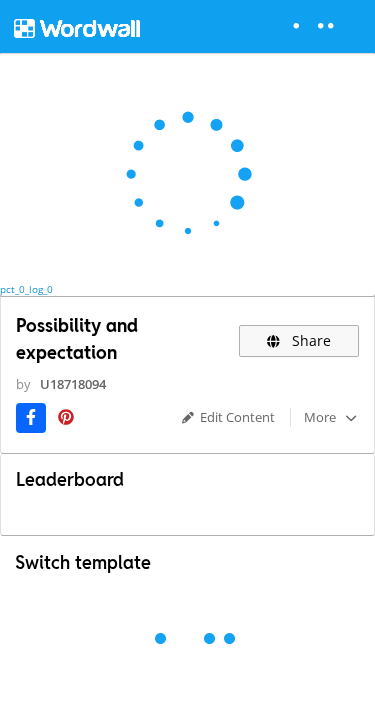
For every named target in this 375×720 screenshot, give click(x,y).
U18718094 (73, 384)
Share (309, 340)
